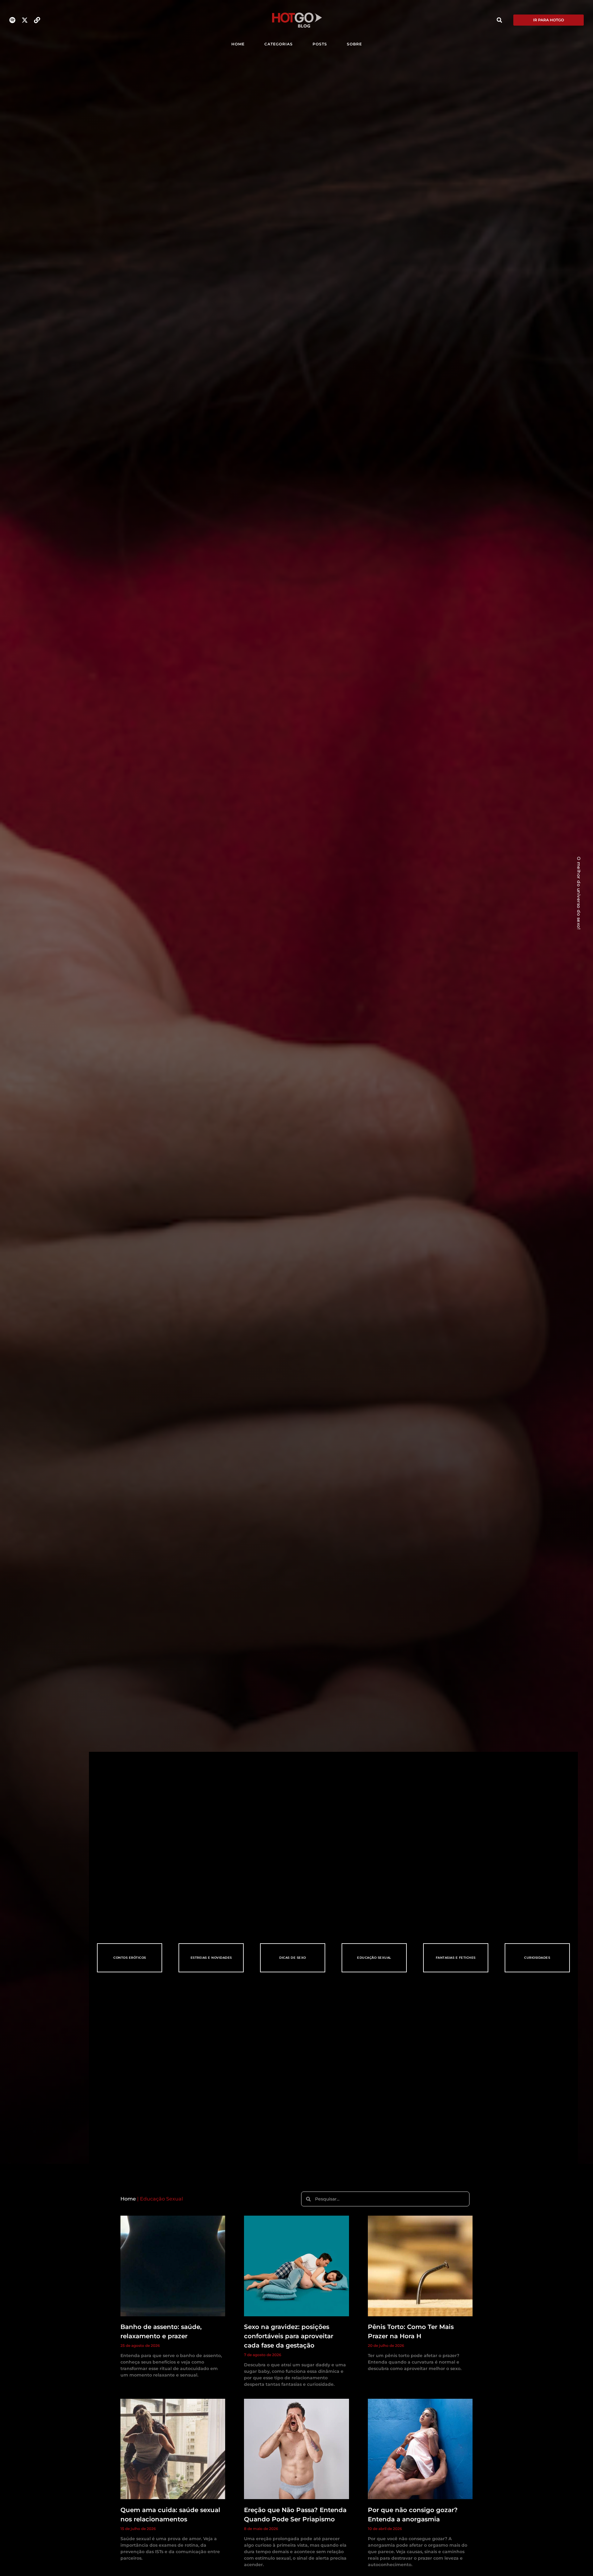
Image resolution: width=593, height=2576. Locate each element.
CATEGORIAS (279, 44)
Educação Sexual (374, 1958)
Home (128, 2199)
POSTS (320, 44)
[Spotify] (12, 20)
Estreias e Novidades (211, 1958)
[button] (499, 20)
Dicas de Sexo (293, 1958)
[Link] (37, 20)
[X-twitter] (25, 20)
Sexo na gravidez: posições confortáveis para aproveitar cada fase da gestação (289, 2336)
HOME (238, 44)
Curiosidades (537, 1958)
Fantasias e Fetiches (456, 1958)
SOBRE (354, 44)
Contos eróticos (130, 1958)
